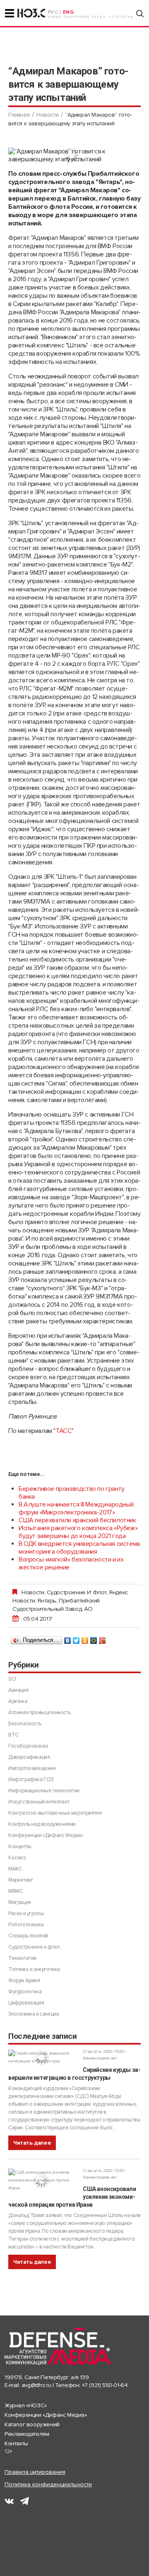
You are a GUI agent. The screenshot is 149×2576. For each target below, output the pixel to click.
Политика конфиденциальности (48, 2484)
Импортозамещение (32, 1768)
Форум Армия (24, 1980)
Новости (47, 115)
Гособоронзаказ (28, 1746)
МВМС (16, 1891)
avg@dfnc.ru (36, 2385)
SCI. (13, 1679)
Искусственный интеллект (39, 1802)
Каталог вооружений (32, 2424)
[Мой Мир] (94, 1638)
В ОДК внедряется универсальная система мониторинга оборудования (79, 1548)
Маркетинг (21, 1880)
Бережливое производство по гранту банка (72, 1493)
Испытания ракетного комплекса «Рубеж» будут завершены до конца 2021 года (78, 1532)
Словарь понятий (28, 1936)
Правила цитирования (35, 2472)
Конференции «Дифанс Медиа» (46, 1835)
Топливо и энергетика (34, 1969)
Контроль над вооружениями (42, 1824)
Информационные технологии (44, 1791)
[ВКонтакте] (68, 1638)
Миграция (20, 1902)
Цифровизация (26, 2003)
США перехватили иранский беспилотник (77, 1520)
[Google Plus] (102, 1638)
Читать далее (32, 2143)
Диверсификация (29, 1757)
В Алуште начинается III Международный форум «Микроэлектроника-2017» (76, 1508)
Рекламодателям (27, 2434)
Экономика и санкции (34, 2014)
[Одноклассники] (85, 1638)
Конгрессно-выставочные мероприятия (55, 1813)
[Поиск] (140, 14)
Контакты (16, 2443)
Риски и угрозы (26, 1913)
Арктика (18, 1701)
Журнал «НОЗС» (26, 2405)
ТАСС (64, 1431)
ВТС (13, 1735)
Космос (17, 1858)
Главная (19, 115)
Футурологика (25, 1992)
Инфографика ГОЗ (31, 1780)
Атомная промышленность (39, 1713)
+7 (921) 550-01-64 (105, 2385)
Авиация (18, 1690)
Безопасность (25, 1724)
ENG (68, 12)
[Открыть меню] (10, 13)
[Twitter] (76, 1638)
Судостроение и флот (77, 1592)
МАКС (15, 1869)
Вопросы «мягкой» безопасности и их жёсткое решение (71, 1563)
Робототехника (26, 1925)
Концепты (20, 1846)
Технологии (22, 1958)
